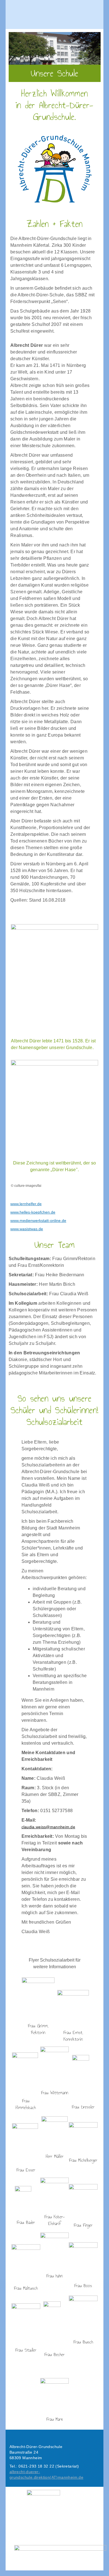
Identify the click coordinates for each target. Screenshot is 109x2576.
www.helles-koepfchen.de (33, 1212)
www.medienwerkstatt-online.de (38, 1221)
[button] (54, 14)
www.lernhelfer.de (26, 1204)
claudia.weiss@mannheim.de (48, 1827)
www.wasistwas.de (27, 1229)
